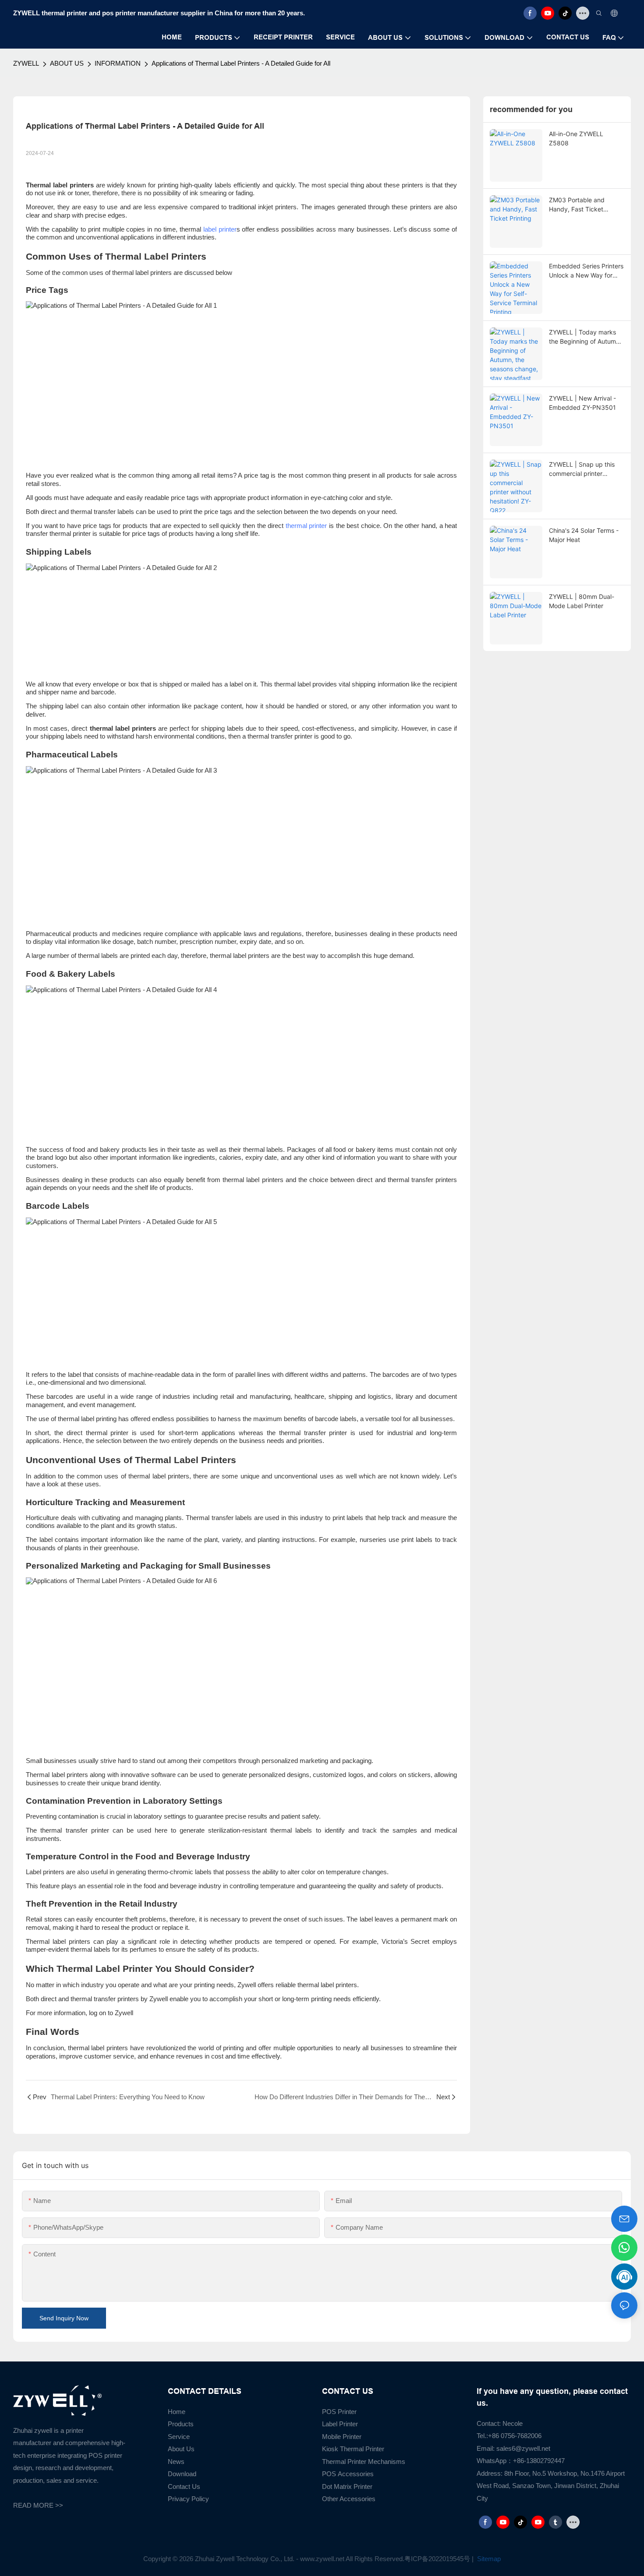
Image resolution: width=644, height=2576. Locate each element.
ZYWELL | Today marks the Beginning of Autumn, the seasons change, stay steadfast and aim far (586, 337)
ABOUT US (67, 63)
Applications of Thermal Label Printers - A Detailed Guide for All (241, 63)
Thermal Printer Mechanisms (364, 2462)
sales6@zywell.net (523, 2448)
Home (177, 2412)
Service (179, 2437)
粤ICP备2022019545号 (437, 2559)
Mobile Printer (342, 2437)
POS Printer (339, 2412)
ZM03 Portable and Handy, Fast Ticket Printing (577, 205)
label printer (220, 229)
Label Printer (340, 2424)
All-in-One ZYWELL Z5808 (576, 138)
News (176, 2462)
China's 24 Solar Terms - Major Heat (584, 535)
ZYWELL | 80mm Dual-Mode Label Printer (582, 601)
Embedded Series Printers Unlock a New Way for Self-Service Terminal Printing (586, 271)
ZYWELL (26, 63)
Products (181, 2424)
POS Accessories (348, 2474)
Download (182, 2474)
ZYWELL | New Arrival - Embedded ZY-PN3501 (582, 403)
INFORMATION (118, 63)
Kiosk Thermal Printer (353, 2449)
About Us (181, 2449)
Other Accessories (349, 2499)
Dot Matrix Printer (347, 2486)
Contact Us (184, 2486)
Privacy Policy (188, 2499)
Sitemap (488, 2559)
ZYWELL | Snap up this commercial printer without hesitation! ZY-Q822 (582, 469)
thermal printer (306, 526)
